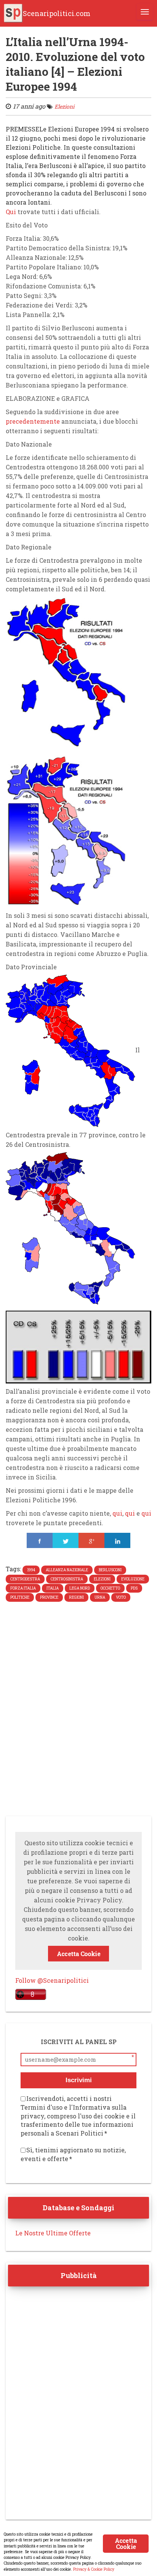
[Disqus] (78, 1711)
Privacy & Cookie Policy (94, 2569)
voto (121, 1597)
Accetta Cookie (78, 1954)
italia (53, 1588)
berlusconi (110, 1570)
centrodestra (25, 1579)
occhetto (110, 1588)
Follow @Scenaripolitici (52, 1980)
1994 (31, 1570)
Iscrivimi (79, 2080)
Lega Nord (80, 1588)
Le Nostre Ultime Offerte (53, 2233)
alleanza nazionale (67, 1570)
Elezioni (64, 106)
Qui (11, 212)
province (49, 1597)
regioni (76, 1597)
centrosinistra (67, 1579)
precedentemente (33, 421)
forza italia (23, 1588)
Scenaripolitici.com (57, 13)
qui (117, 1513)
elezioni (102, 1579)
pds (134, 1588)
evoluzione (133, 1579)
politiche (20, 1597)
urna (100, 1597)
